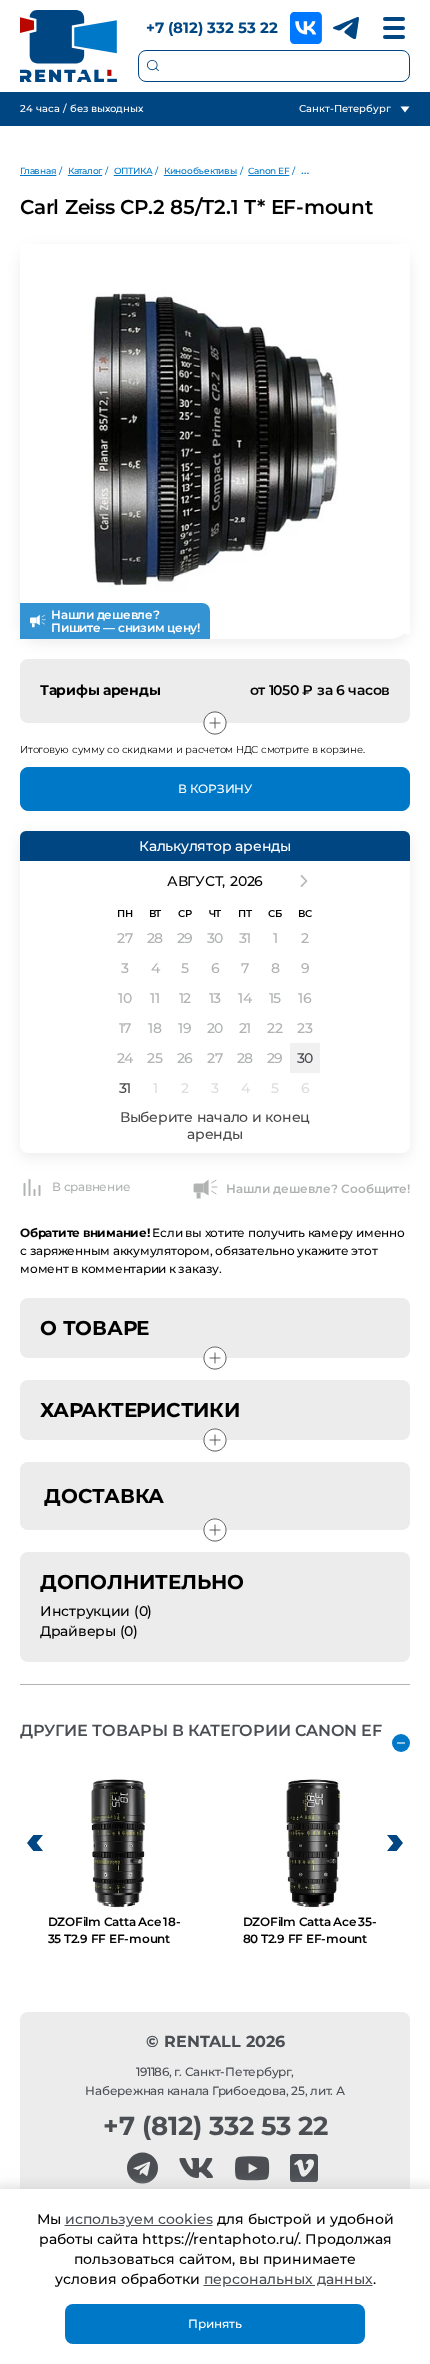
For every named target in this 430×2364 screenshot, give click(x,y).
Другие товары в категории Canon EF (201, 1730)
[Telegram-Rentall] (142, 2168)
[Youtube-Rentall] (252, 2168)
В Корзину (215, 788)
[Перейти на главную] (69, 46)
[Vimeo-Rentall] (304, 2168)
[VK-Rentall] (196, 2168)
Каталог (85, 170)
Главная (38, 170)
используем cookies (139, 2219)
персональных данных (288, 2279)
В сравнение (91, 1186)
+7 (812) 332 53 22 (212, 27)
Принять (215, 2323)
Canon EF (268, 170)
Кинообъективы (200, 170)
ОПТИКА (133, 170)
